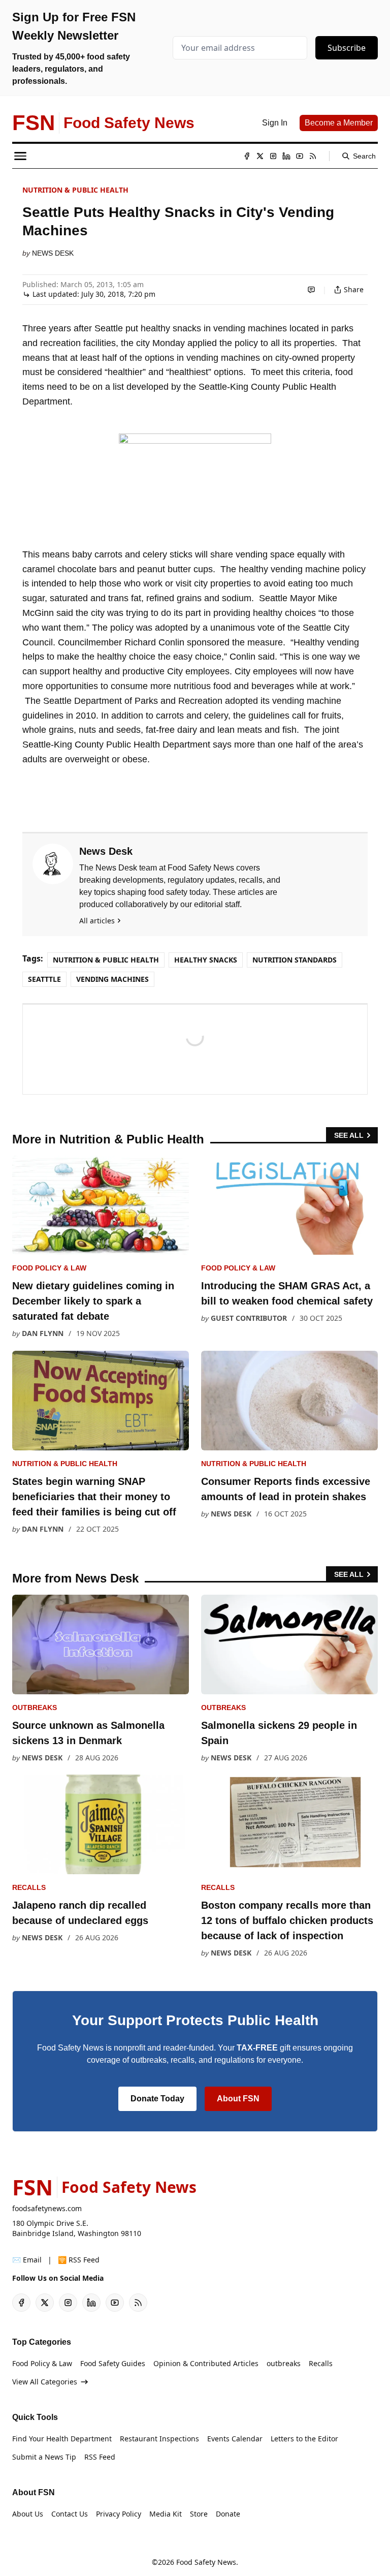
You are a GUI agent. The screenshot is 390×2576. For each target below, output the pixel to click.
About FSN (238, 2099)
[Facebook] (247, 156)
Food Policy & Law (49, 1268)
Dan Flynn (43, 1333)
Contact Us (70, 2514)
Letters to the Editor (304, 2439)
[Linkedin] (286, 156)
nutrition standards (295, 960)
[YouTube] (300, 156)
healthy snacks (206, 960)
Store (199, 2514)
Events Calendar (235, 2439)
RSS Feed (100, 2457)
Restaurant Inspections (159, 2439)
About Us (28, 2514)
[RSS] (313, 156)
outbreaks (35, 1708)
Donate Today (157, 2099)
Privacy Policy (119, 2514)
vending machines (112, 979)
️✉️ (27, 2260)
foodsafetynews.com (47, 2208)
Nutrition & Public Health (75, 190)
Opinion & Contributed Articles (206, 2363)
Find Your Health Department (62, 2439)
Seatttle (44, 979)
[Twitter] (260, 156)
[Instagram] (273, 156)
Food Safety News (206, 2562)
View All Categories (45, 2382)
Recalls (29, 1887)
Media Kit (166, 2514)
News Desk (53, 253)
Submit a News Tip (44, 2457)
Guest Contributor (249, 1318)
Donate (228, 2514)
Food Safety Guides (113, 2363)
